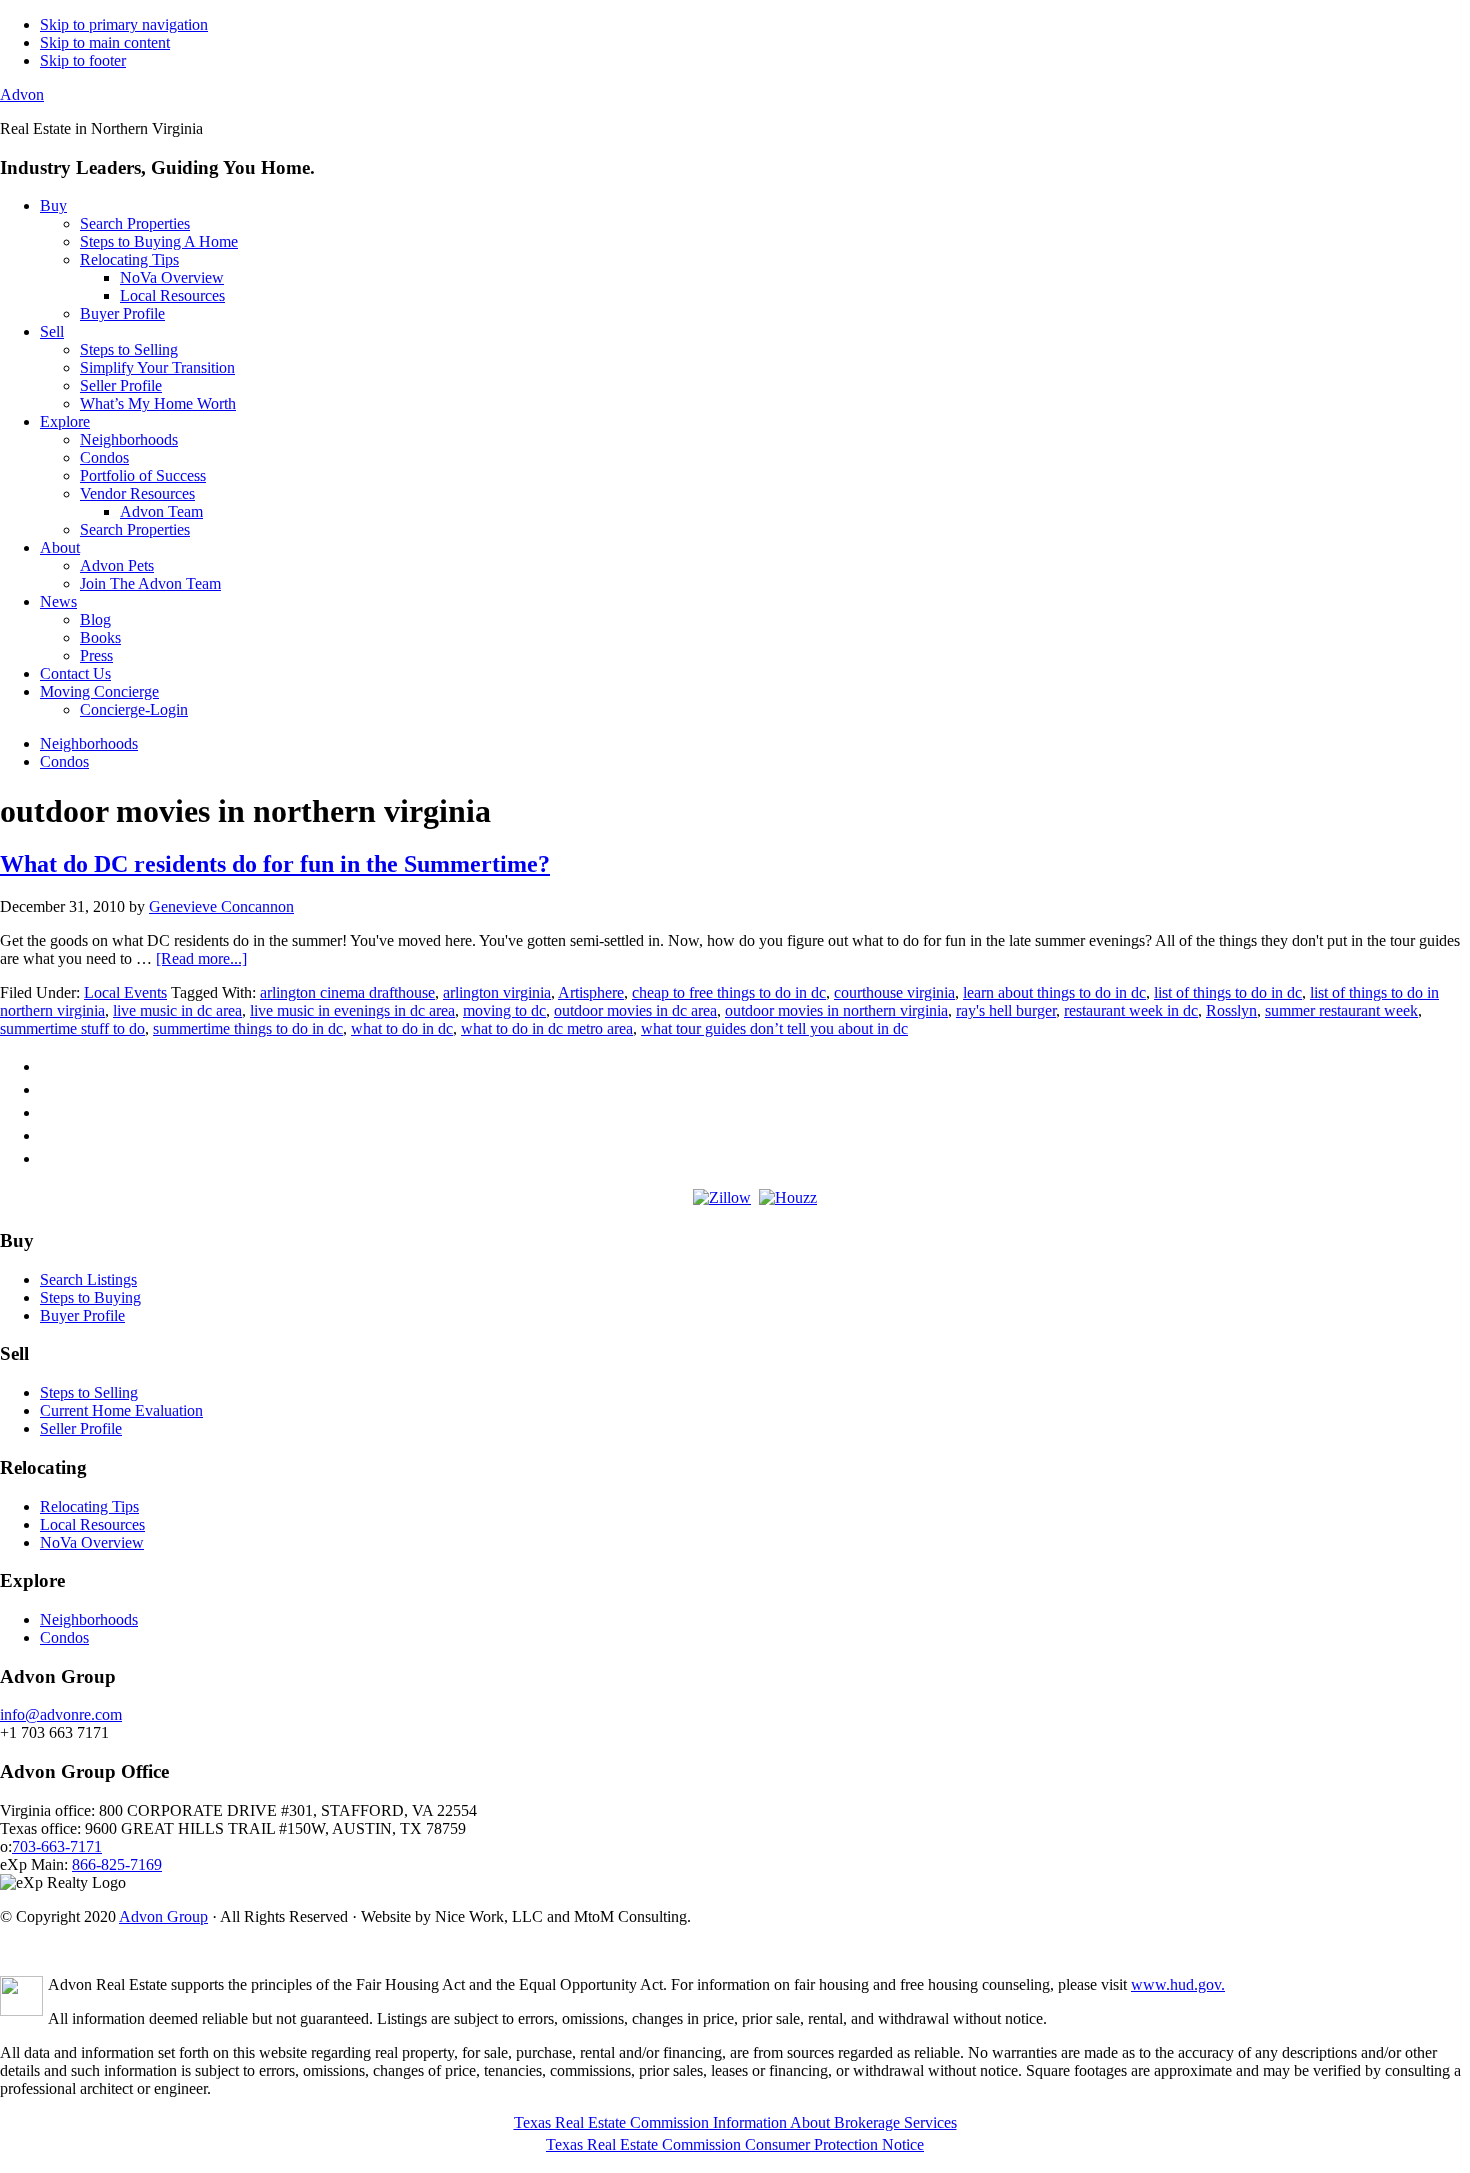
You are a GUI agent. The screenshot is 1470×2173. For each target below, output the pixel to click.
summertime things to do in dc (248, 1028)
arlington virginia (497, 992)
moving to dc (504, 1010)
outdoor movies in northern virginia (836, 1010)
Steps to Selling (89, 1392)
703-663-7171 (57, 1846)
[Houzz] (788, 1197)
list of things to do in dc (1228, 992)
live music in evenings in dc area (352, 1010)
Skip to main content (105, 42)
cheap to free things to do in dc (729, 992)
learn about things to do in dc (1054, 992)
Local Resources (92, 1524)
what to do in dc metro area (547, 1028)
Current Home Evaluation (121, 1410)
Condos (64, 1637)
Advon (22, 94)
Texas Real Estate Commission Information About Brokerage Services (735, 2122)
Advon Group (163, 1916)
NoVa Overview (92, 1542)
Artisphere (591, 992)
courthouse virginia (894, 992)
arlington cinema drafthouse (347, 992)
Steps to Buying (90, 1297)
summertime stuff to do (72, 1028)
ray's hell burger (1006, 1010)
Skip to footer (83, 60)
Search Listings (88, 1279)
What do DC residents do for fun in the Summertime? (275, 864)
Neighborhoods (89, 1619)
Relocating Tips (89, 1506)
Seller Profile (81, 1428)
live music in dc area (177, 1010)
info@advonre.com (61, 1714)
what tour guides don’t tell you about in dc (774, 1028)
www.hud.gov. (1178, 1984)
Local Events (125, 992)
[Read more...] (201, 958)
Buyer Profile (82, 1315)
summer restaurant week (1341, 1010)
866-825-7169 (117, 1864)
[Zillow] (722, 1197)
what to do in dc (402, 1028)
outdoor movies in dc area (635, 1010)
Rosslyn (1231, 1010)
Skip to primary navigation (124, 24)
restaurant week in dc (1131, 1010)
